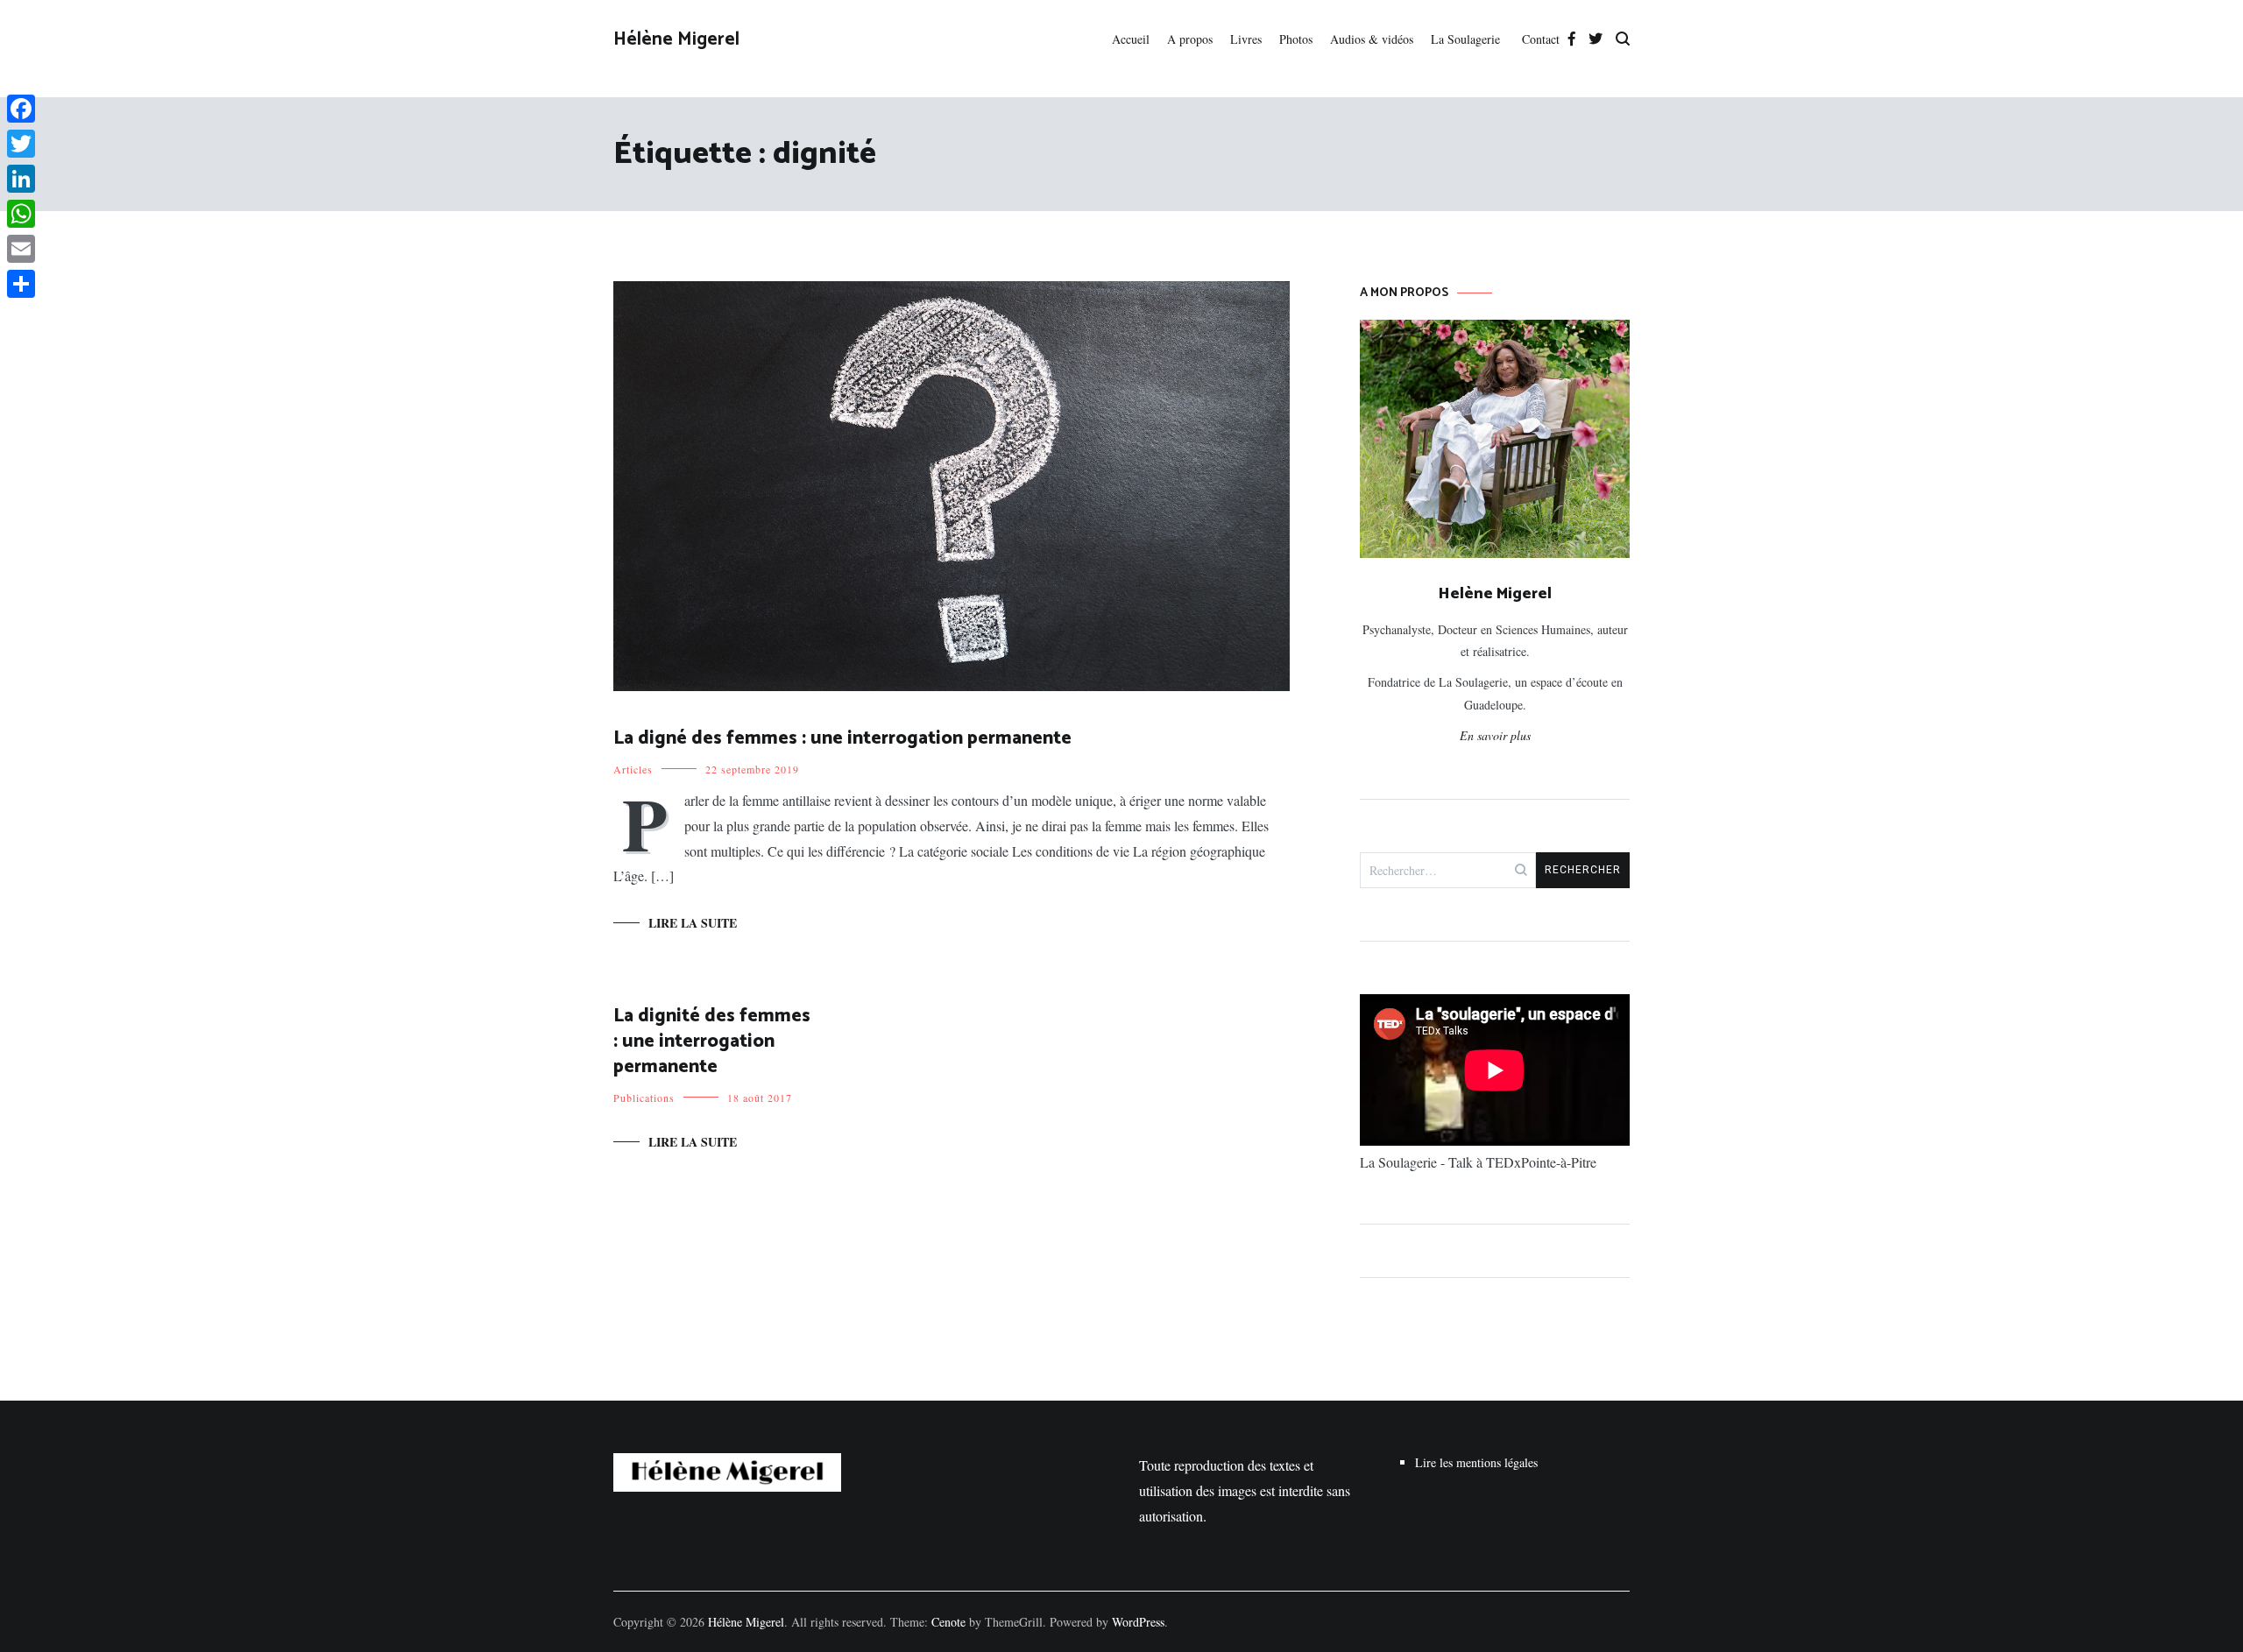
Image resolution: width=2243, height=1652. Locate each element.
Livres (1246, 39)
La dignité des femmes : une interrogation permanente (712, 1042)
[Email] (21, 249)
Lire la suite (693, 923)
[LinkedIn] (21, 179)
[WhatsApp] (21, 214)
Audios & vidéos (1372, 39)
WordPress (1138, 1622)
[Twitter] (21, 144)
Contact (1541, 39)
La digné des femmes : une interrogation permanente (842, 738)
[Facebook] (21, 109)
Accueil (1131, 39)
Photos (1296, 39)
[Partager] (21, 284)
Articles (633, 769)
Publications (644, 1098)
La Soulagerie (1468, 39)
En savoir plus (1495, 735)
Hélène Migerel (676, 39)
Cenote (948, 1622)
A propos (1190, 39)
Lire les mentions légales (1476, 1462)
